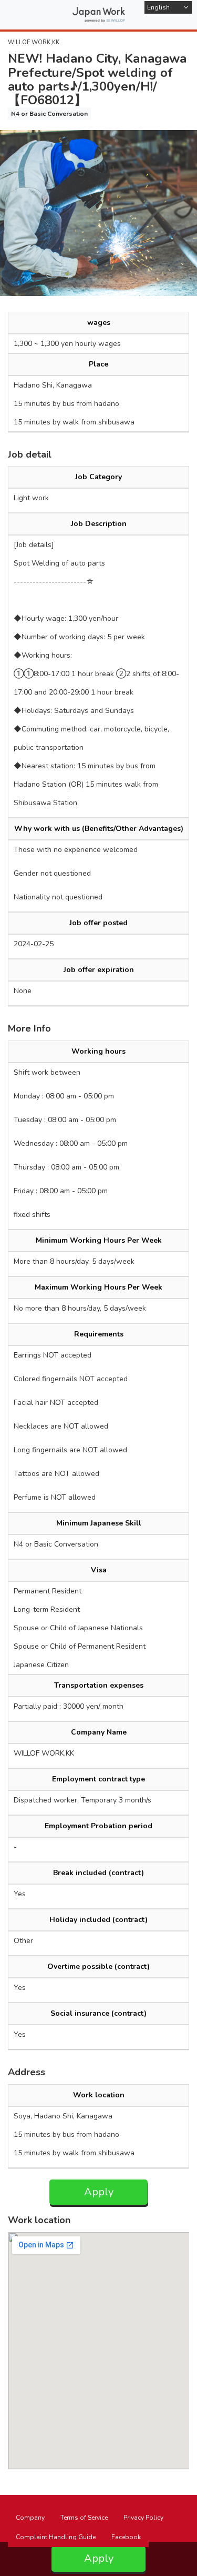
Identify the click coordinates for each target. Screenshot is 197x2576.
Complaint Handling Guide (56, 2537)
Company (30, 2518)
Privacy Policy (143, 2518)
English (158, 7)
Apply (99, 2192)
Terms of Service (84, 2518)
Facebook (126, 2537)
